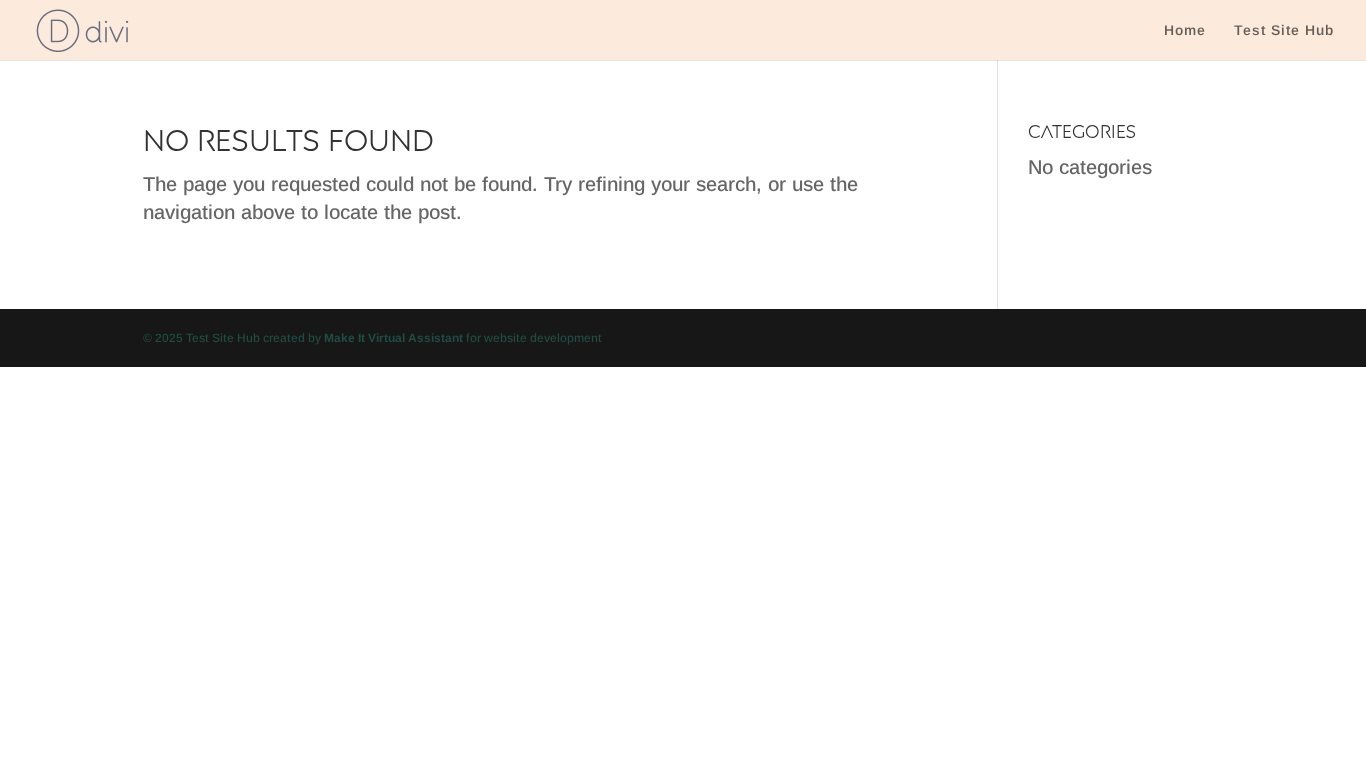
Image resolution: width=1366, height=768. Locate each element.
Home (1185, 30)
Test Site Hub (1284, 30)
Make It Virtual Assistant (393, 338)
